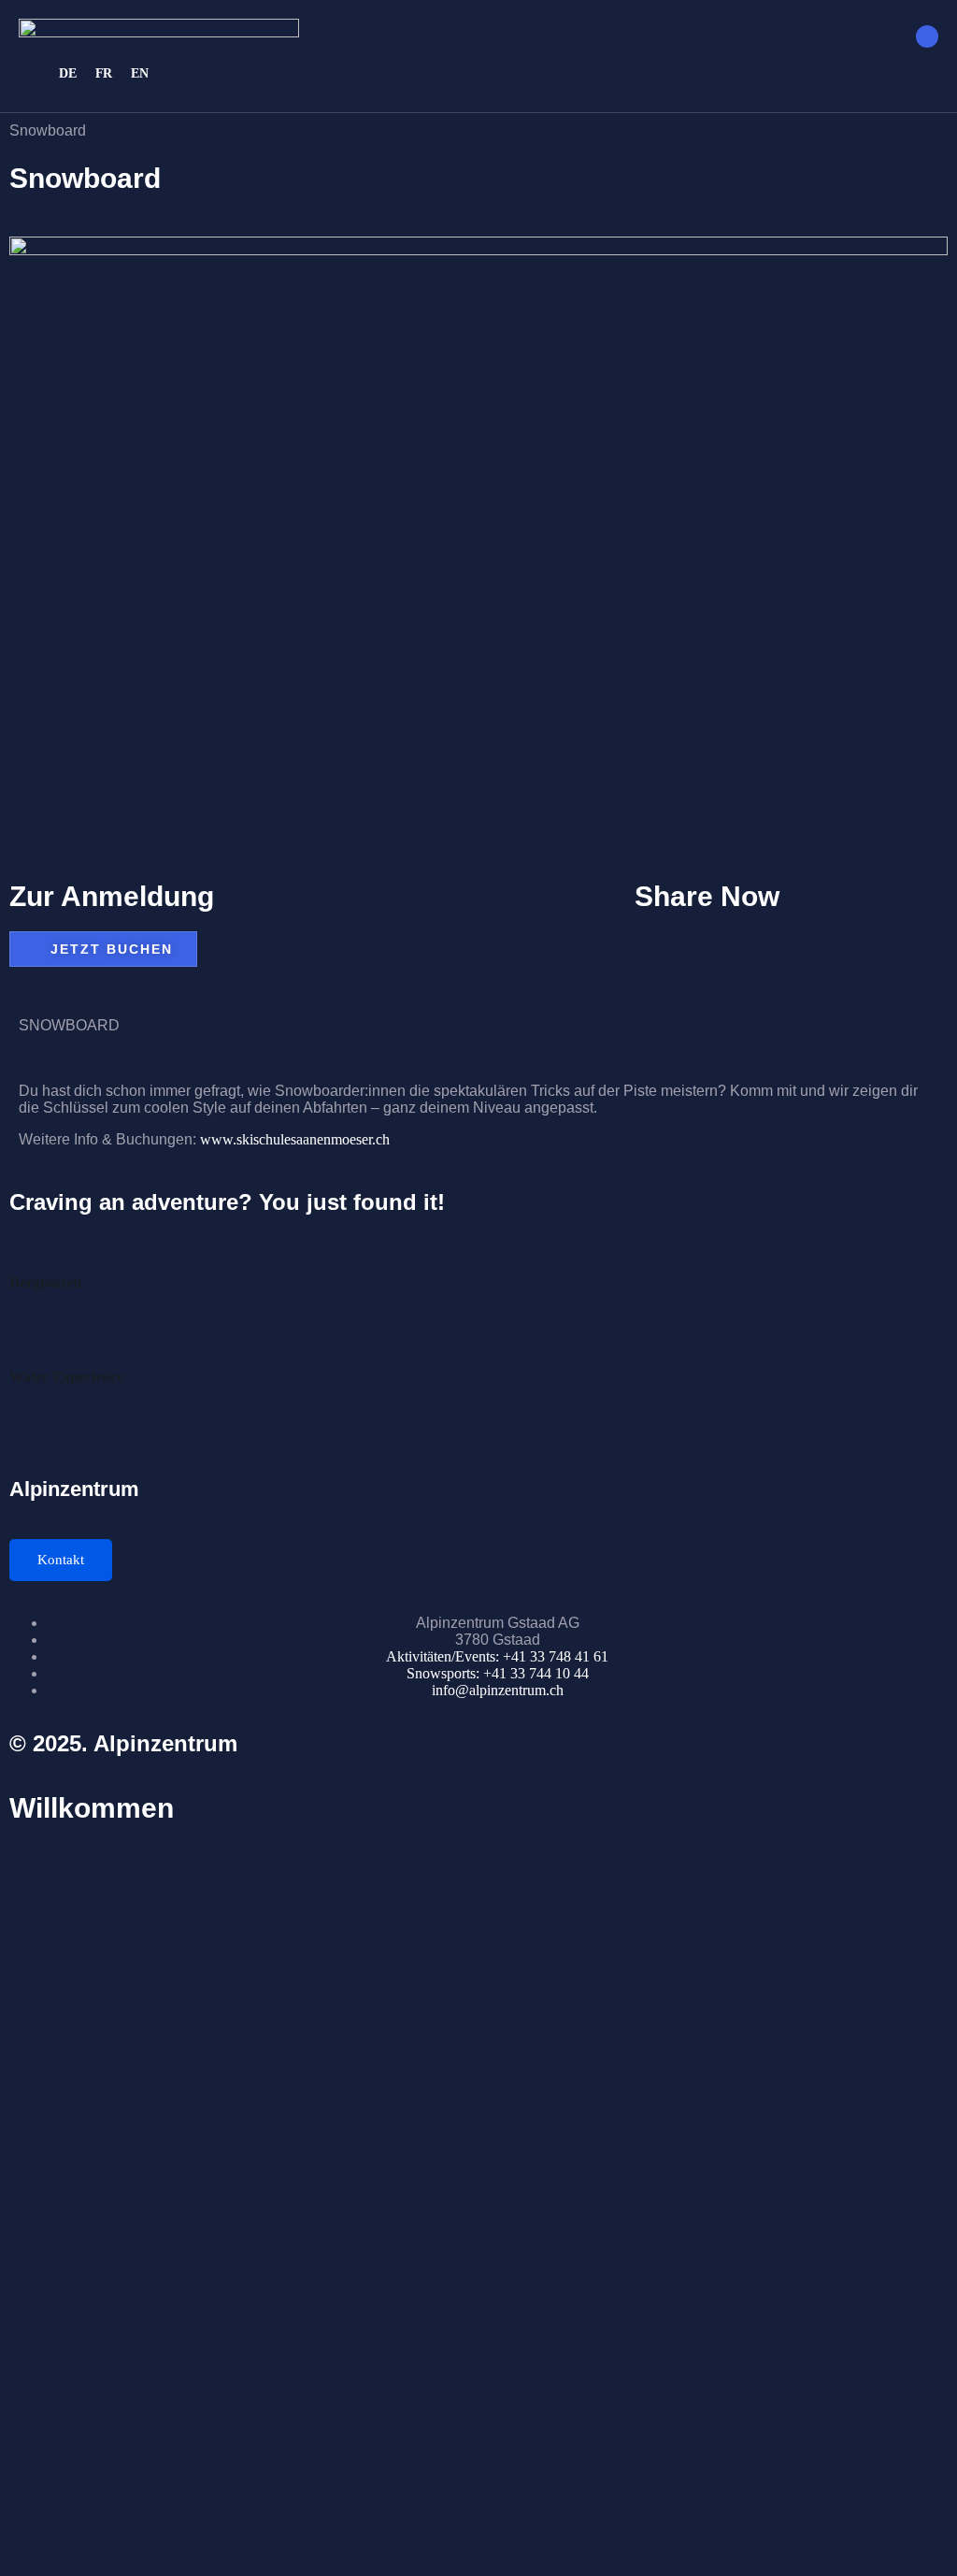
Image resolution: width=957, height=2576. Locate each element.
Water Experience (66, 1377)
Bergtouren (46, 1282)
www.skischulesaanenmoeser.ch (295, 1139)
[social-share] (791, 936)
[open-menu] (927, 36)
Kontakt (61, 1560)
